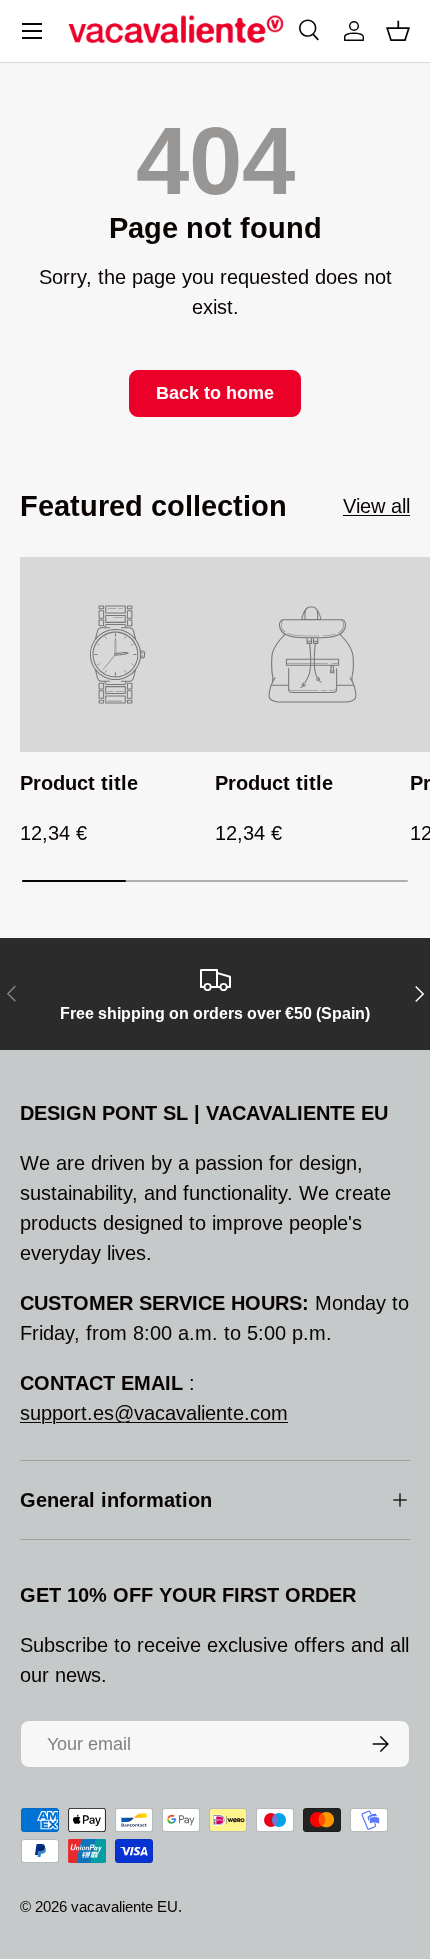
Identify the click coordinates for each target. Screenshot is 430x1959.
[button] (398, 31)
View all (376, 506)
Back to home (215, 393)
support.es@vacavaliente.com (154, 1413)
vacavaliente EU (124, 1906)
